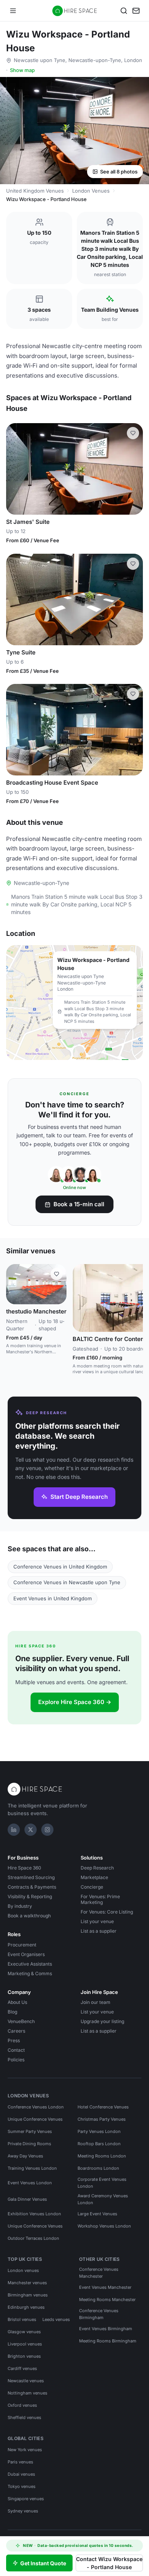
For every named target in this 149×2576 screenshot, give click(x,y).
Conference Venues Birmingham (99, 2314)
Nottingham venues (28, 2393)
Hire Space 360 (24, 1868)
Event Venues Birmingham (106, 2329)
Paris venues (20, 2462)
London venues (23, 2270)
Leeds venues (56, 2319)
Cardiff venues (22, 2368)
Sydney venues (23, 2511)
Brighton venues (24, 2356)
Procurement (22, 1945)
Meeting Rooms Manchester (107, 2300)
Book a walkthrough (29, 1916)
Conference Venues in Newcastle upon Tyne (67, 1582)
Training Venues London (32, 2168)
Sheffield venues (24, 2417)
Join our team (96, 2002)
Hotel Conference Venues (103, 2107)
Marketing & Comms (30, 1973)
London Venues (91, 191)
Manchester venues (27, 2283)
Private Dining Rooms (29, 2144)
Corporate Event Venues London (102, 2183)
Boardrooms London (98, 2168)
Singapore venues (26, 2499)
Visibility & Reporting (30, 1896)
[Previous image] (15, 469)
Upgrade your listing (102, 2021)
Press (14, 2040)
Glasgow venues (24, 2332)
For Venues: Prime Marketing (100, 1899)
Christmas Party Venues (102, 2119)
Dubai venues (21, 2474)
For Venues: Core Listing (107, 1912)
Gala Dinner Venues (27, 2199)
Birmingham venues (28, 2295)
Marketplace (94, 1877)
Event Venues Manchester (105, 2287)
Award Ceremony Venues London (103, 2199)
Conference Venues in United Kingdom (60, 1567)
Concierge (92, 1887)
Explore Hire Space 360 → (75, 1702)
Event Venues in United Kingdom (53, 1598)
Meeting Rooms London (102, 2156)
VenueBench (21, 2021)
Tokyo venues (22, 2486)
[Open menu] (13, 11)
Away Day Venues (25, 2156)
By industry (20, 1906)
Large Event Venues (97, 2214)
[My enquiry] (136, 11)
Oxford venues (22, 2405)
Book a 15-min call (79, 1204)
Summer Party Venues (30, 2131)
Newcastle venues (26, 2381)
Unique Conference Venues (35, 2119)
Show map (22, 70)
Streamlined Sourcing (31, 1877)
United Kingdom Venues (35, 191)
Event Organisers (26, 1954)
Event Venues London (30, 2183)
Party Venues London (99, 2131)
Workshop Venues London (104, 2226)
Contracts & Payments (32, 1887)
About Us (17, 2002)
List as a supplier (99, 1931)
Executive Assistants (30, 1964)
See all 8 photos (119, 172)
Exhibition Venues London (34, 2214)
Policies (16, 2060)
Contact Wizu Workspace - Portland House (109, 2563)
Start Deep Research (79, 1497)
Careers (16, 2031)
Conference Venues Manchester (99, 2273)
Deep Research (97, 1868)
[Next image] (134, 469)
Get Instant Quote (43, 2563)
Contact (16, 2050)
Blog (12, 2012)
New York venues (25, 2450)
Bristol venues (22, 2319)
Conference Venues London (36, 2107)
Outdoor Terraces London (33, 2238)
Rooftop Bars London (99, 2144)
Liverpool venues (25, 2344)
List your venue (97, 1921)
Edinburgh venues (26, 2307)
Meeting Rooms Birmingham (108, 2341)
